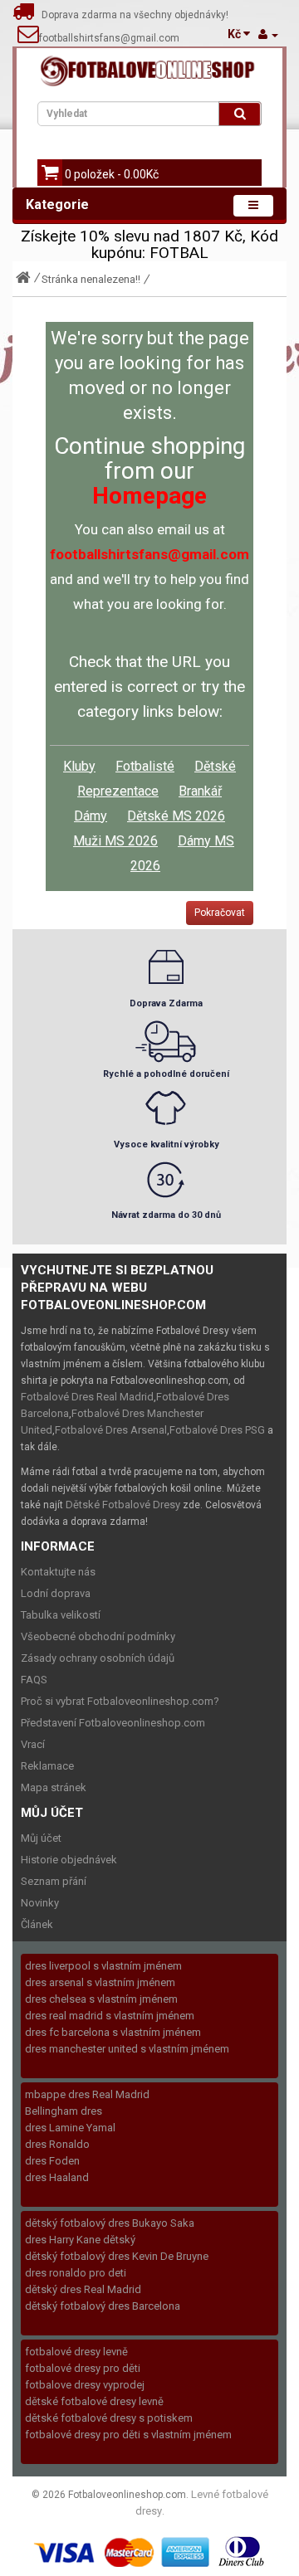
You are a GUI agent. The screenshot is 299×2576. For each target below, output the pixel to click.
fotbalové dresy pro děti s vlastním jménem (128, 2435)
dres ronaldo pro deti (76, 2273)
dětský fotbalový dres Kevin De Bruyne (117, 2256)
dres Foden (52, 2161)
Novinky (40, 1903)
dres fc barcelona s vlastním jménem (113, 2032)
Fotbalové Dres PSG (217, 1430)
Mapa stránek (54, 1787)
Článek (37, 1924)
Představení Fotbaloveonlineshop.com (113, 1723)
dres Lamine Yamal (70, 2128)
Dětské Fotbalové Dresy (123, 1505)
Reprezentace (118, 791)
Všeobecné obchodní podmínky (98, 1636)
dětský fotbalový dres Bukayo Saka (110, 2223)
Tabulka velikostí (61, 1615)
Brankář (200, 791)
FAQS (34, 1680)
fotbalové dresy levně (76, 2352)
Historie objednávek (69, 1860)
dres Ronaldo (57, 2144)
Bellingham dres (64, 2111)
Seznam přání (54, 1881)
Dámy (91, 816)
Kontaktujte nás (58, 1572)
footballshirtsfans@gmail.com (109, 38)
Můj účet (41, 1838)
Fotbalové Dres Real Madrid (87, 1397)
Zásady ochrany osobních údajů (98, 1658)
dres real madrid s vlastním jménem (110, 2016)
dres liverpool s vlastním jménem (103, 1966)
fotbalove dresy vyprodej (85, 2385)
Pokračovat (220, 913)
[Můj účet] (268, 34)
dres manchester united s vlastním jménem (127, 2049)
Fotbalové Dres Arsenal (111, 1430)
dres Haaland (57, 2177)
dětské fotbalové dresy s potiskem (109, 2418)
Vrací (33, 1744)
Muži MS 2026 (115, 841)
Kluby (79, 766)
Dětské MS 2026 (176, 816)
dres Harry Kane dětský (80, 2240)
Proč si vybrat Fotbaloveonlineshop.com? (120, 1701)
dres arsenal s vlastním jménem (100, 1982)
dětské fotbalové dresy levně (94, 2401)
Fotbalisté (145, 766)
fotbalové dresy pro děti (83, 2368)
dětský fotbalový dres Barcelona (103, 2306)
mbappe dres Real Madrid (87, 2094)
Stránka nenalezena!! (91, 279)
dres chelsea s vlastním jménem (101, 1999)
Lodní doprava (56, 1593)
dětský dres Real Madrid (83, 2289)
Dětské (215, 766)
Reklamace (47, 1766)
